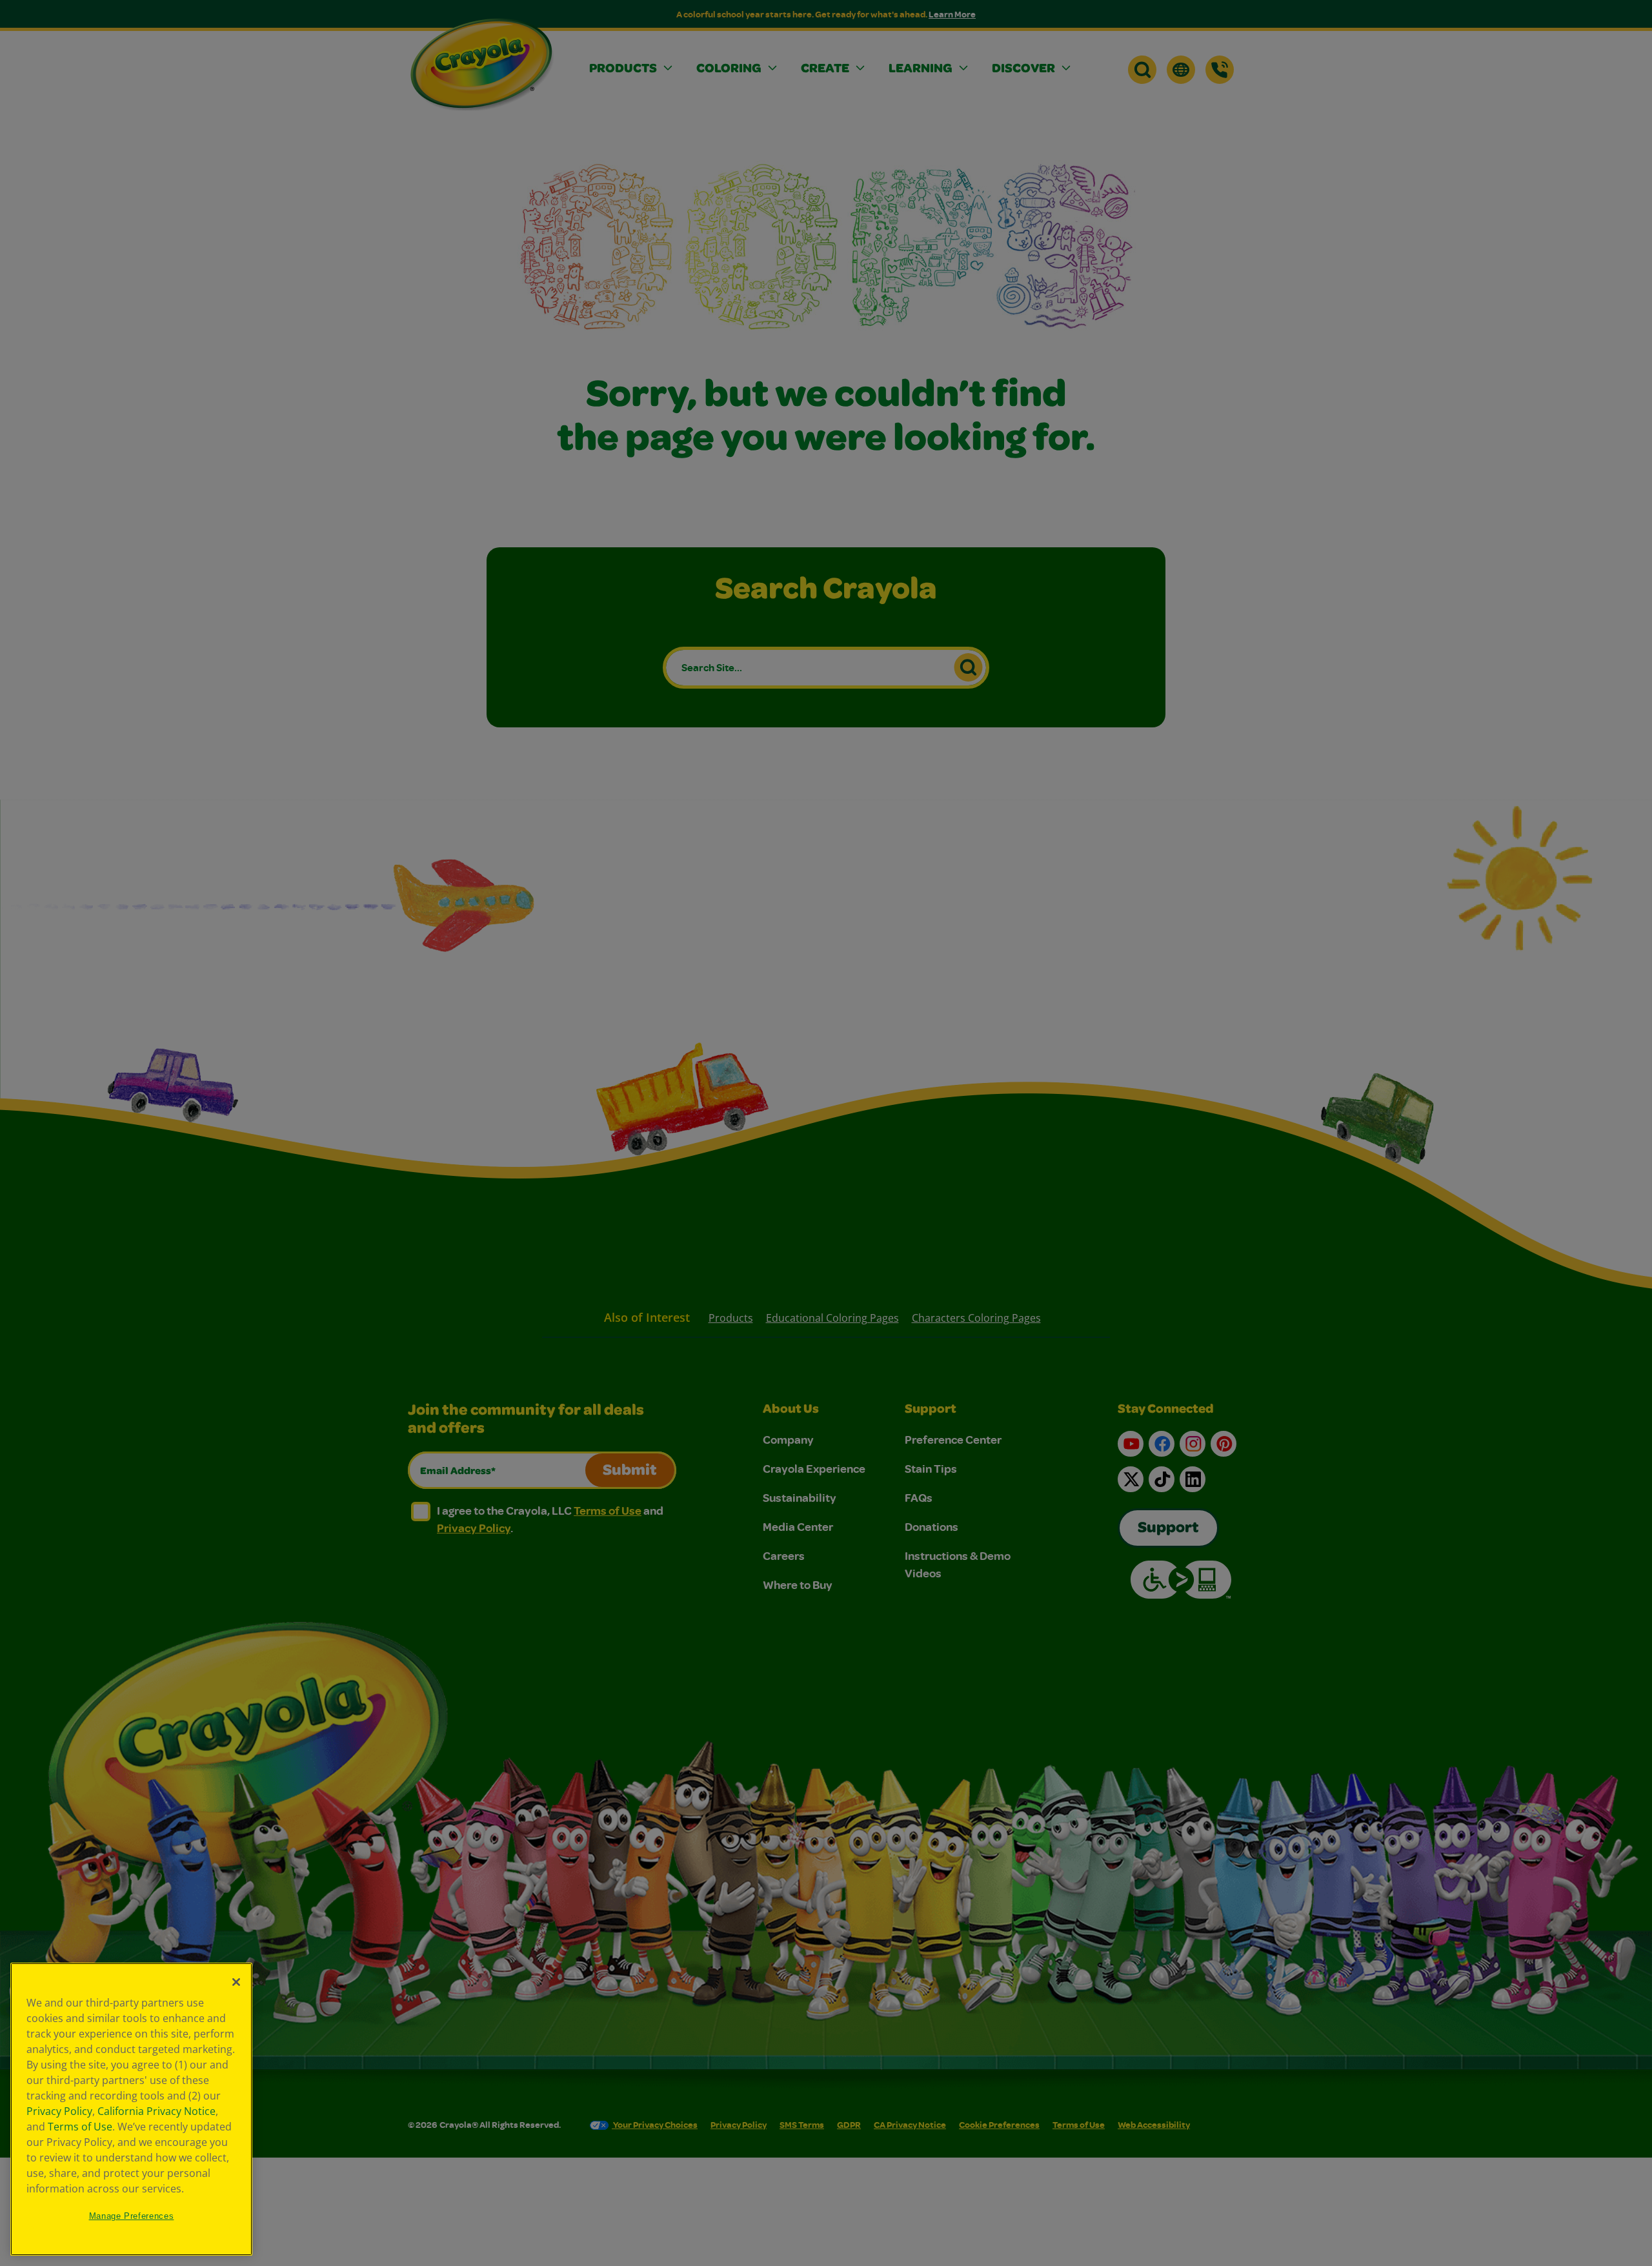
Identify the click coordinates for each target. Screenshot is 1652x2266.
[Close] (236, 1982)
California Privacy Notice (156, 2111)
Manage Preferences (132, 2216)
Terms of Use (80, 2127)
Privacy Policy (59, 2111)
